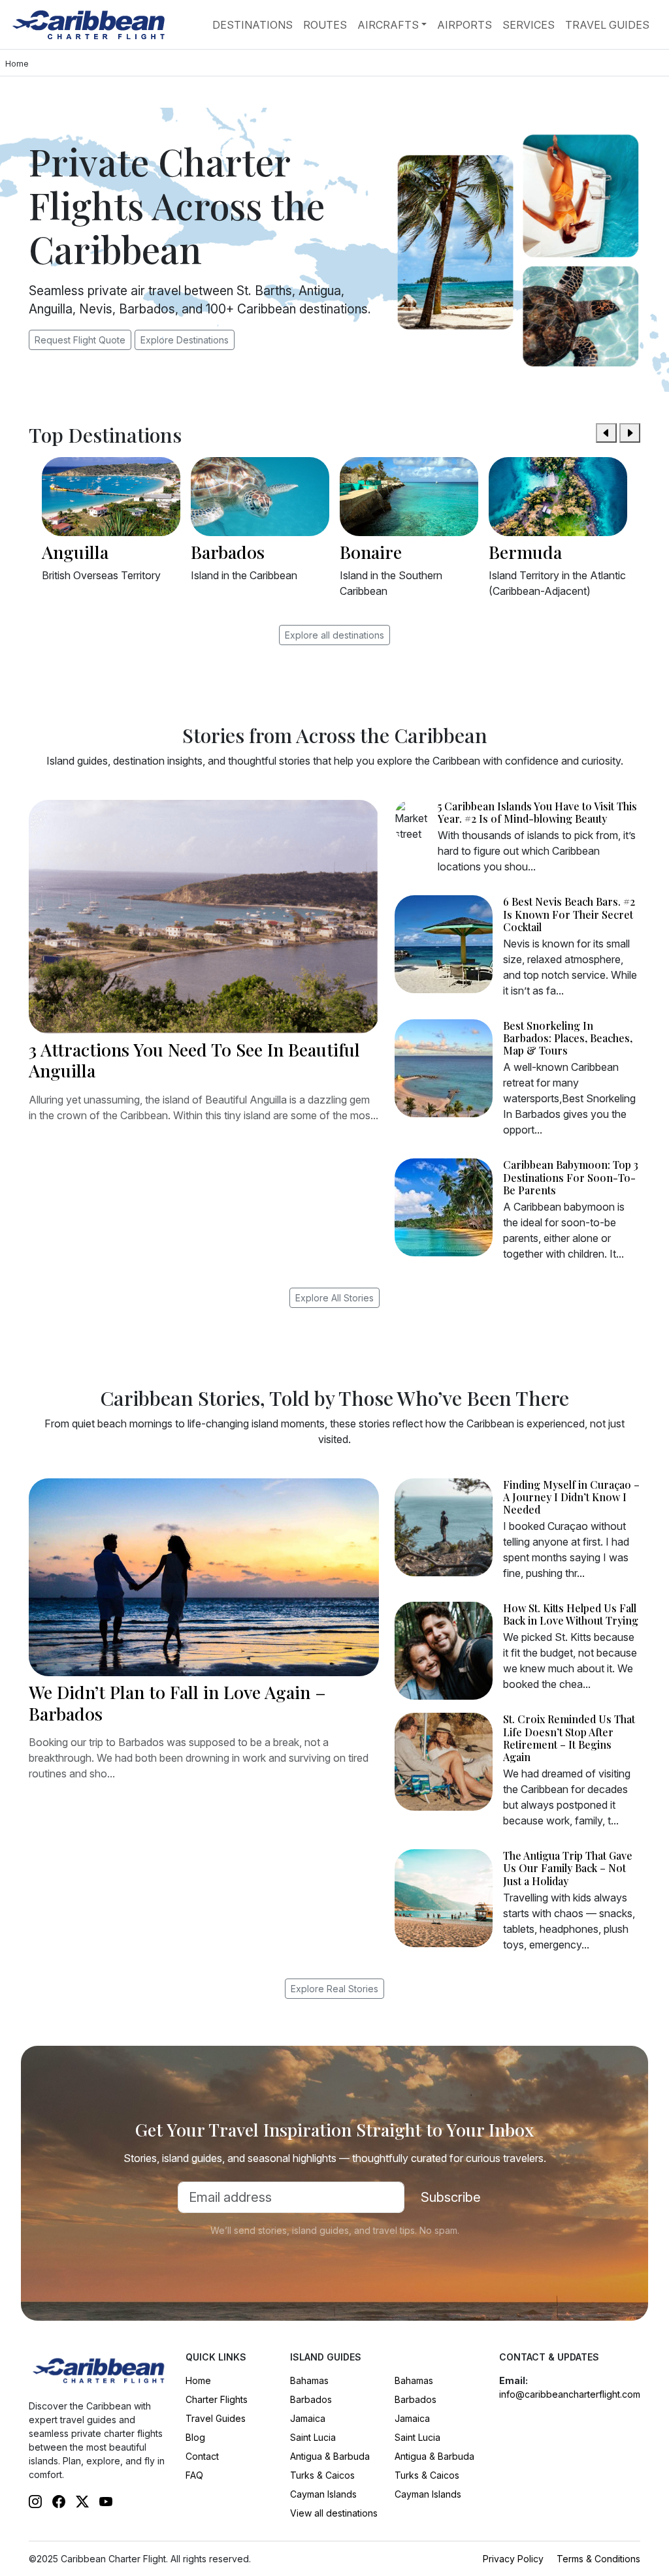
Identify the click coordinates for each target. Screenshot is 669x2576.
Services (529, 25)
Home (198, 2380)
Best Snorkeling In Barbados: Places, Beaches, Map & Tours (568, 1038)
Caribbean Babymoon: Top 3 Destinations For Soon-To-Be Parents (571, 1177)
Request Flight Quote (80, 340)
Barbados (311, 2399)
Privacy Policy (513, 2559)
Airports (465, 25)
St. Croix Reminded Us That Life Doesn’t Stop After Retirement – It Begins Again (569, 1738)
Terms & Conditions (598, 2559)
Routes (325, 25)
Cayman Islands (323, 2494)
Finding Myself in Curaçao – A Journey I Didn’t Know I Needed (571, 1497)
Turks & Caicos (322, 2475)
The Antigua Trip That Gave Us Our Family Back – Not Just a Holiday (568, 1868)
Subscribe (451, 2197)
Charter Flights (217, 2399)
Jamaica (308, 2418)
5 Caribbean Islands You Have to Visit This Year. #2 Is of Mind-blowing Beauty (537, 812)
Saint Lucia (313, 2437)
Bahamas (309, 2380)
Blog (195, 2437)
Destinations (253, 25)
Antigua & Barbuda (330, 2456)
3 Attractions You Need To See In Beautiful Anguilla (194, 1060)
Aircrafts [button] (388, 25)
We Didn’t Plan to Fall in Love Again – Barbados (177, 1702)
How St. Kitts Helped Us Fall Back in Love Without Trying (571, 1614)
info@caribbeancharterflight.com (570, 2394)
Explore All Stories (334, 1298)
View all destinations (334, 2513)
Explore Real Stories (334, 1989)
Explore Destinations (185, 340)
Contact (202, 2456)
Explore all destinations (334, 635)
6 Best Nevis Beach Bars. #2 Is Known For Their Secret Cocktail (569, 914)
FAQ (194, 2475)
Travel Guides (607, 25)
